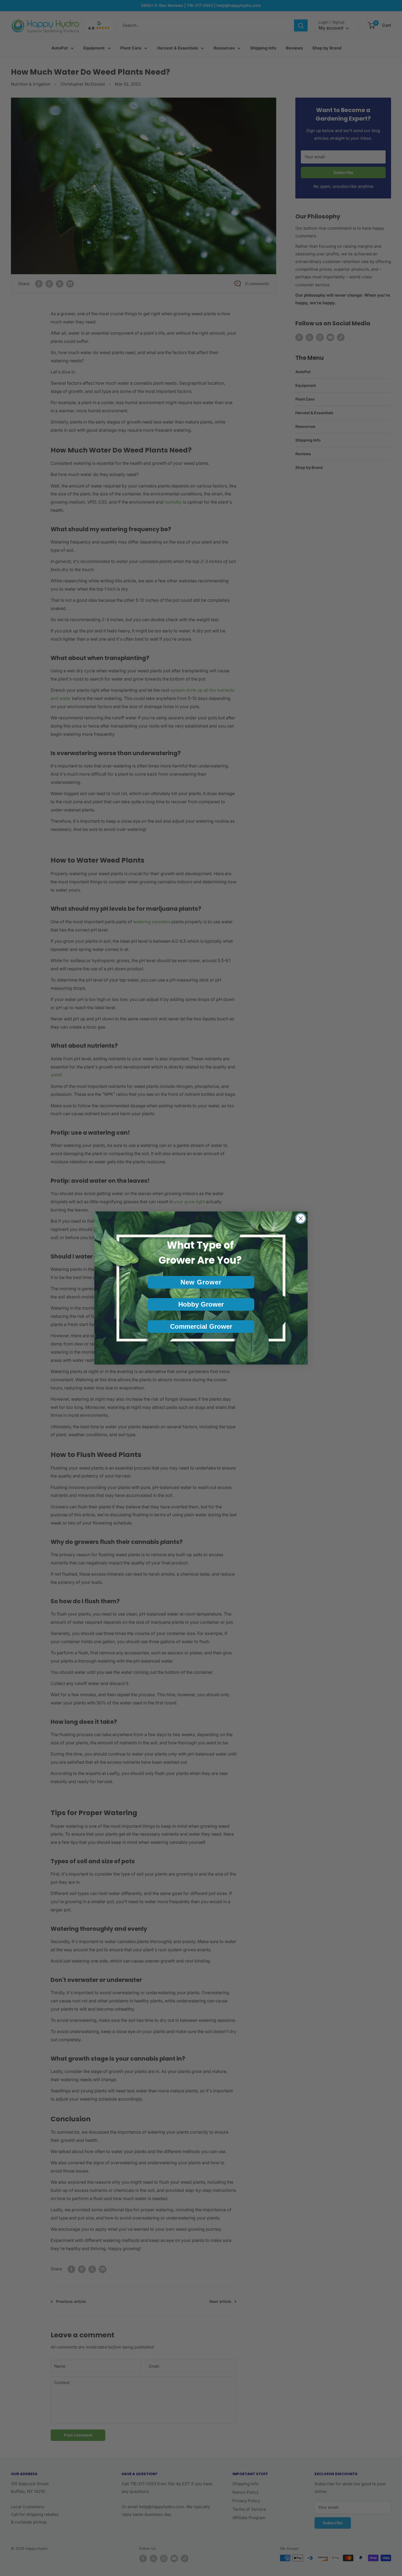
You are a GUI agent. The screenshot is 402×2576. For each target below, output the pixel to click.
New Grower (201, 1282)
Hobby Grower (201, 1304)
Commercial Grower (201, 1326)
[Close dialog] (301, 1218)
